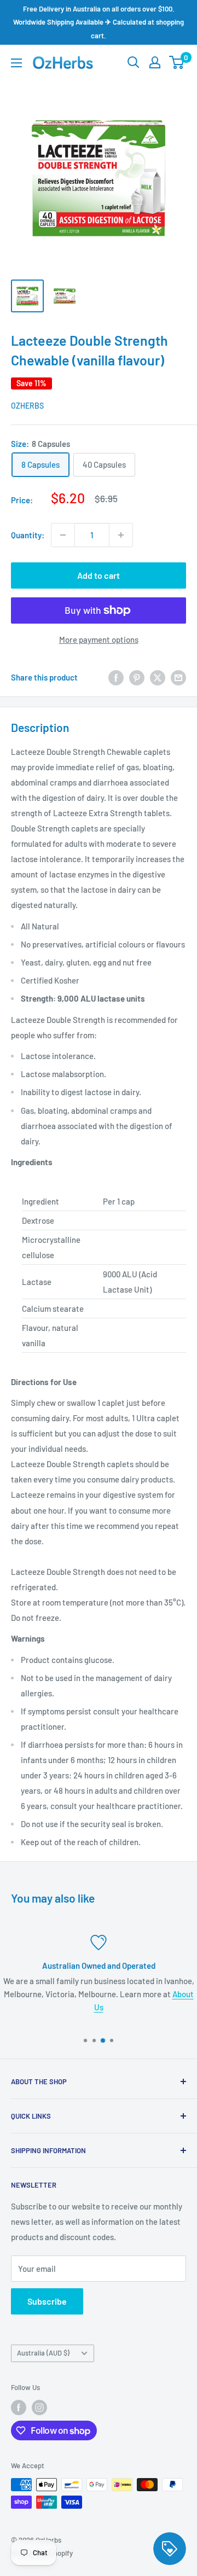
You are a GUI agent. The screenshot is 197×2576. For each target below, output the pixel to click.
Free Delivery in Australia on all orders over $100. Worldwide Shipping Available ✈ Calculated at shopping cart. (99, 22)
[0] (177, 62)
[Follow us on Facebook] (19, 2408)
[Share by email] (178, 677)
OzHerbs (27, 406)
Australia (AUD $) (43, 2353)
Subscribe (47, 2301)
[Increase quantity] (121, 535)
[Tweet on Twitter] (158, 677)
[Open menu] (16, 63)
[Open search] (134, 62)
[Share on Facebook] (116, 677)
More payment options (99, 639)
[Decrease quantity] (63, 535)
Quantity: (28, 535)
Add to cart (99, 575)
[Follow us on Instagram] (39, 2408)
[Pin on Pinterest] (137, 677)
